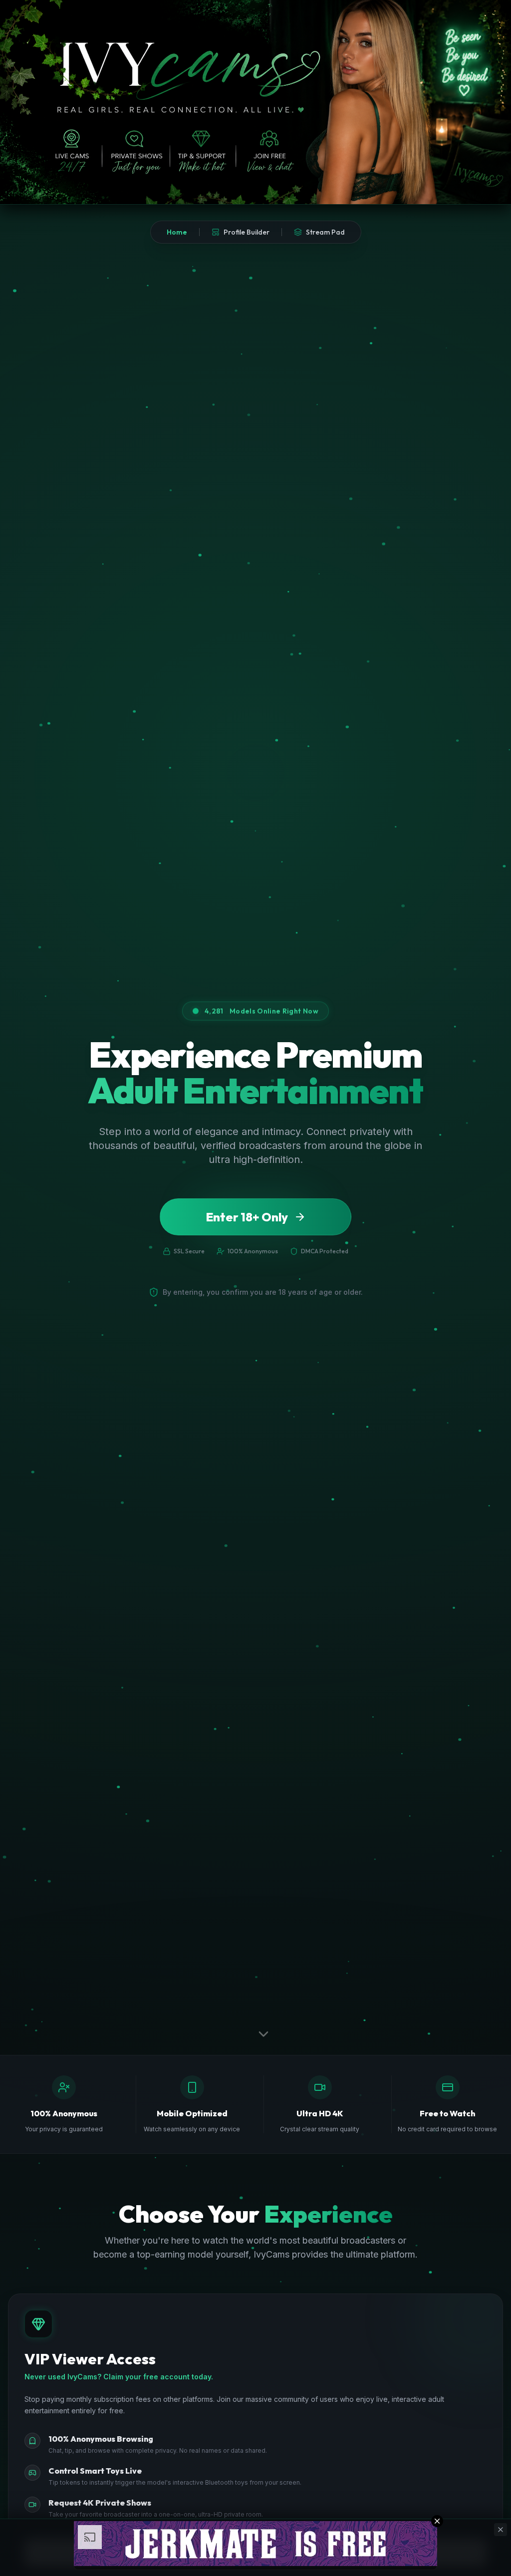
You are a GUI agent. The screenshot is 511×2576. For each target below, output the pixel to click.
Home (177, 232)
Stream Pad (325, 232)
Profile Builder (247, 232)
